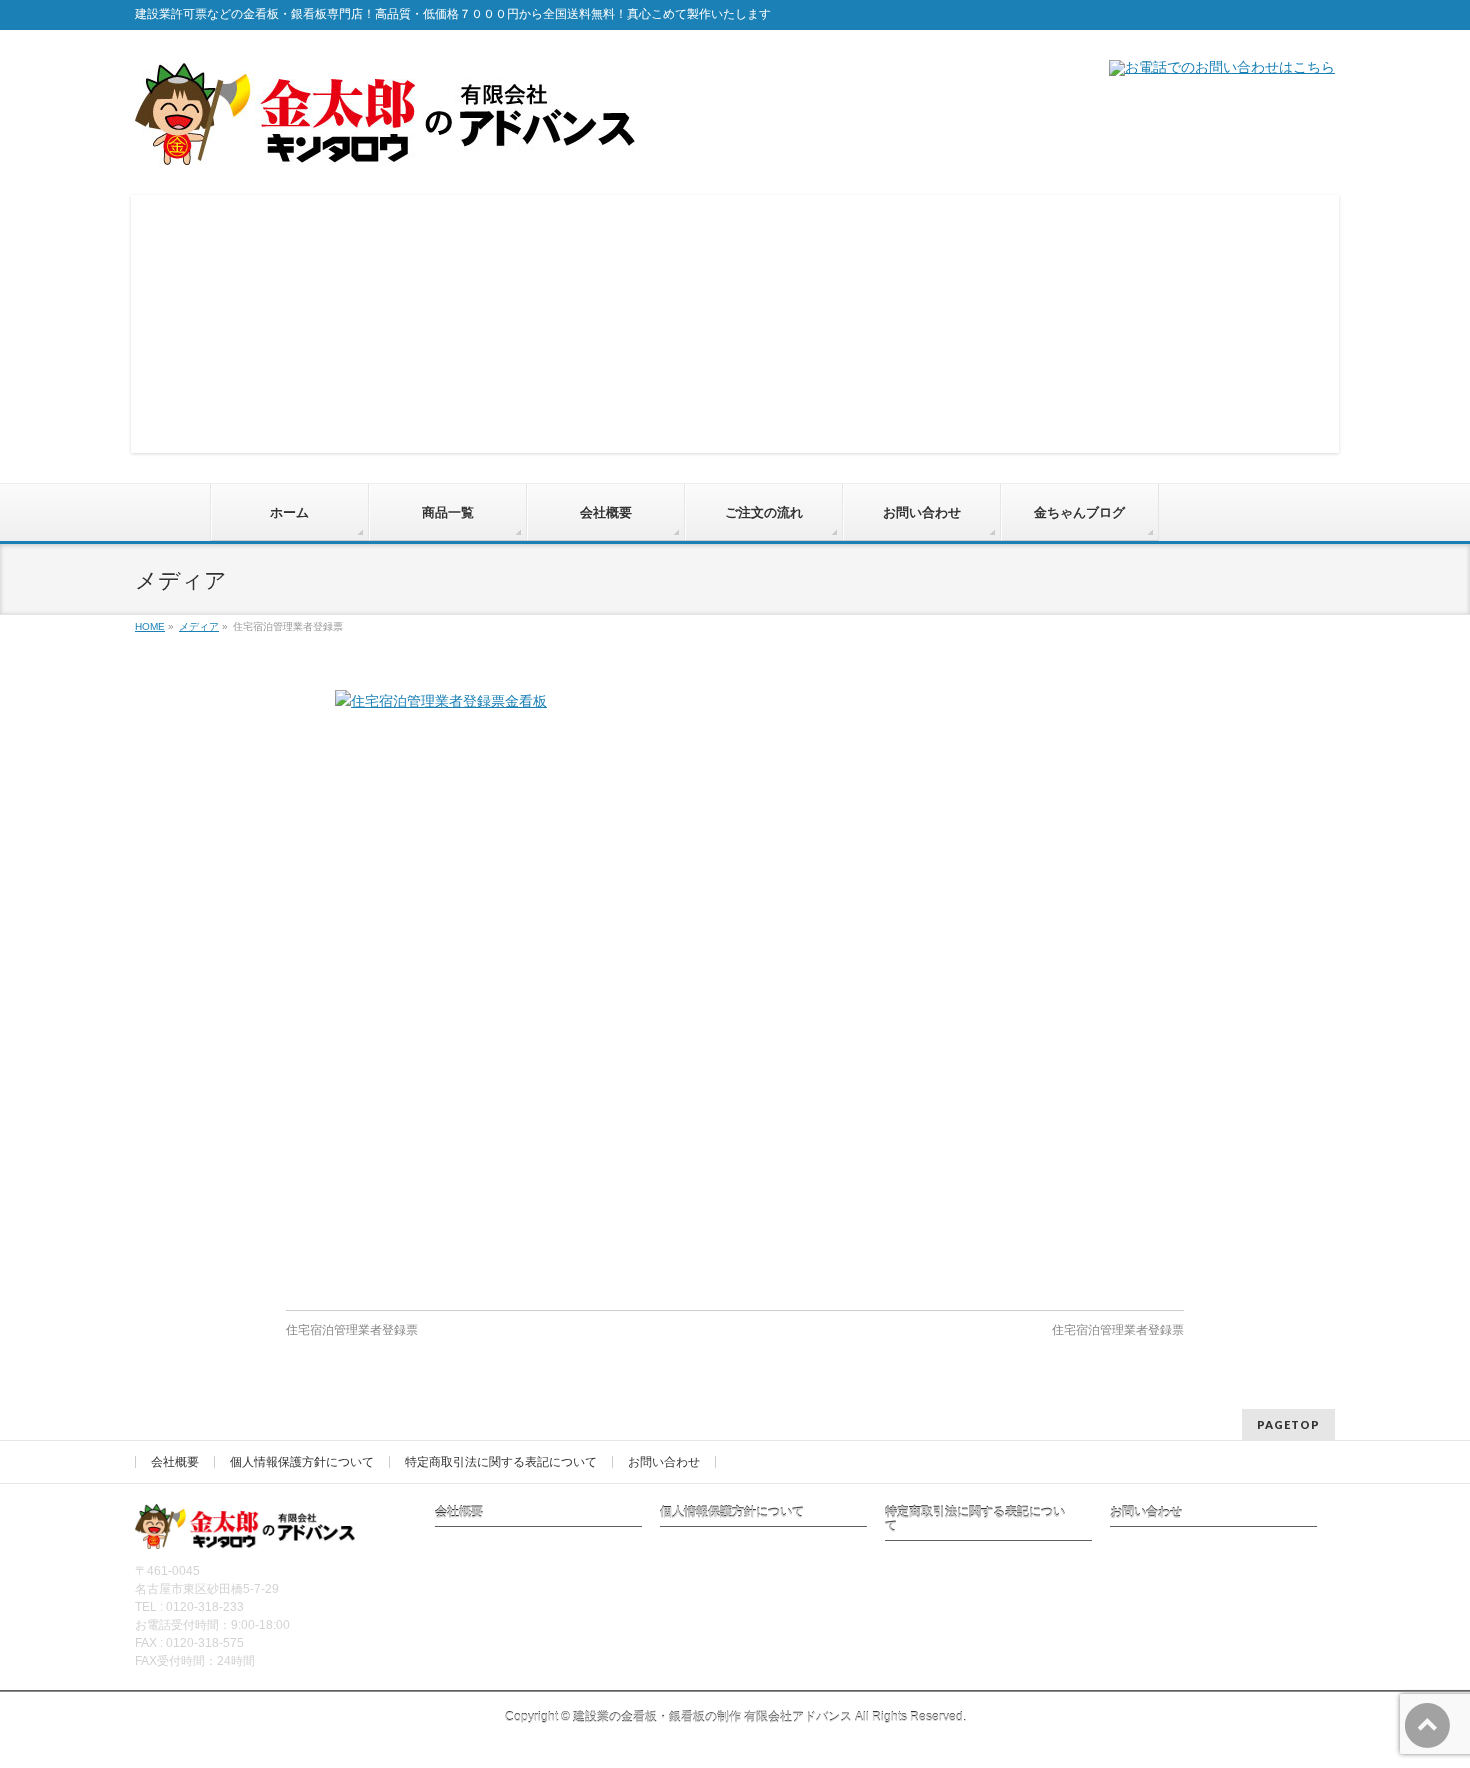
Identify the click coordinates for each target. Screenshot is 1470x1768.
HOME (150, 626)
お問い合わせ (664, 1462)
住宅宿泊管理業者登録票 (352, 1330)
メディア (199, 626)
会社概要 (175, 1462)
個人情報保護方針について (302, 1462)
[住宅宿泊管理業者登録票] (735, 990)
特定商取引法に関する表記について (501, 1462)
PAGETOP (1288, 1424)
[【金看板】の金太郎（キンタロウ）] (385, 142)
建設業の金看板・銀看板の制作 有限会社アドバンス (712, 1717)
